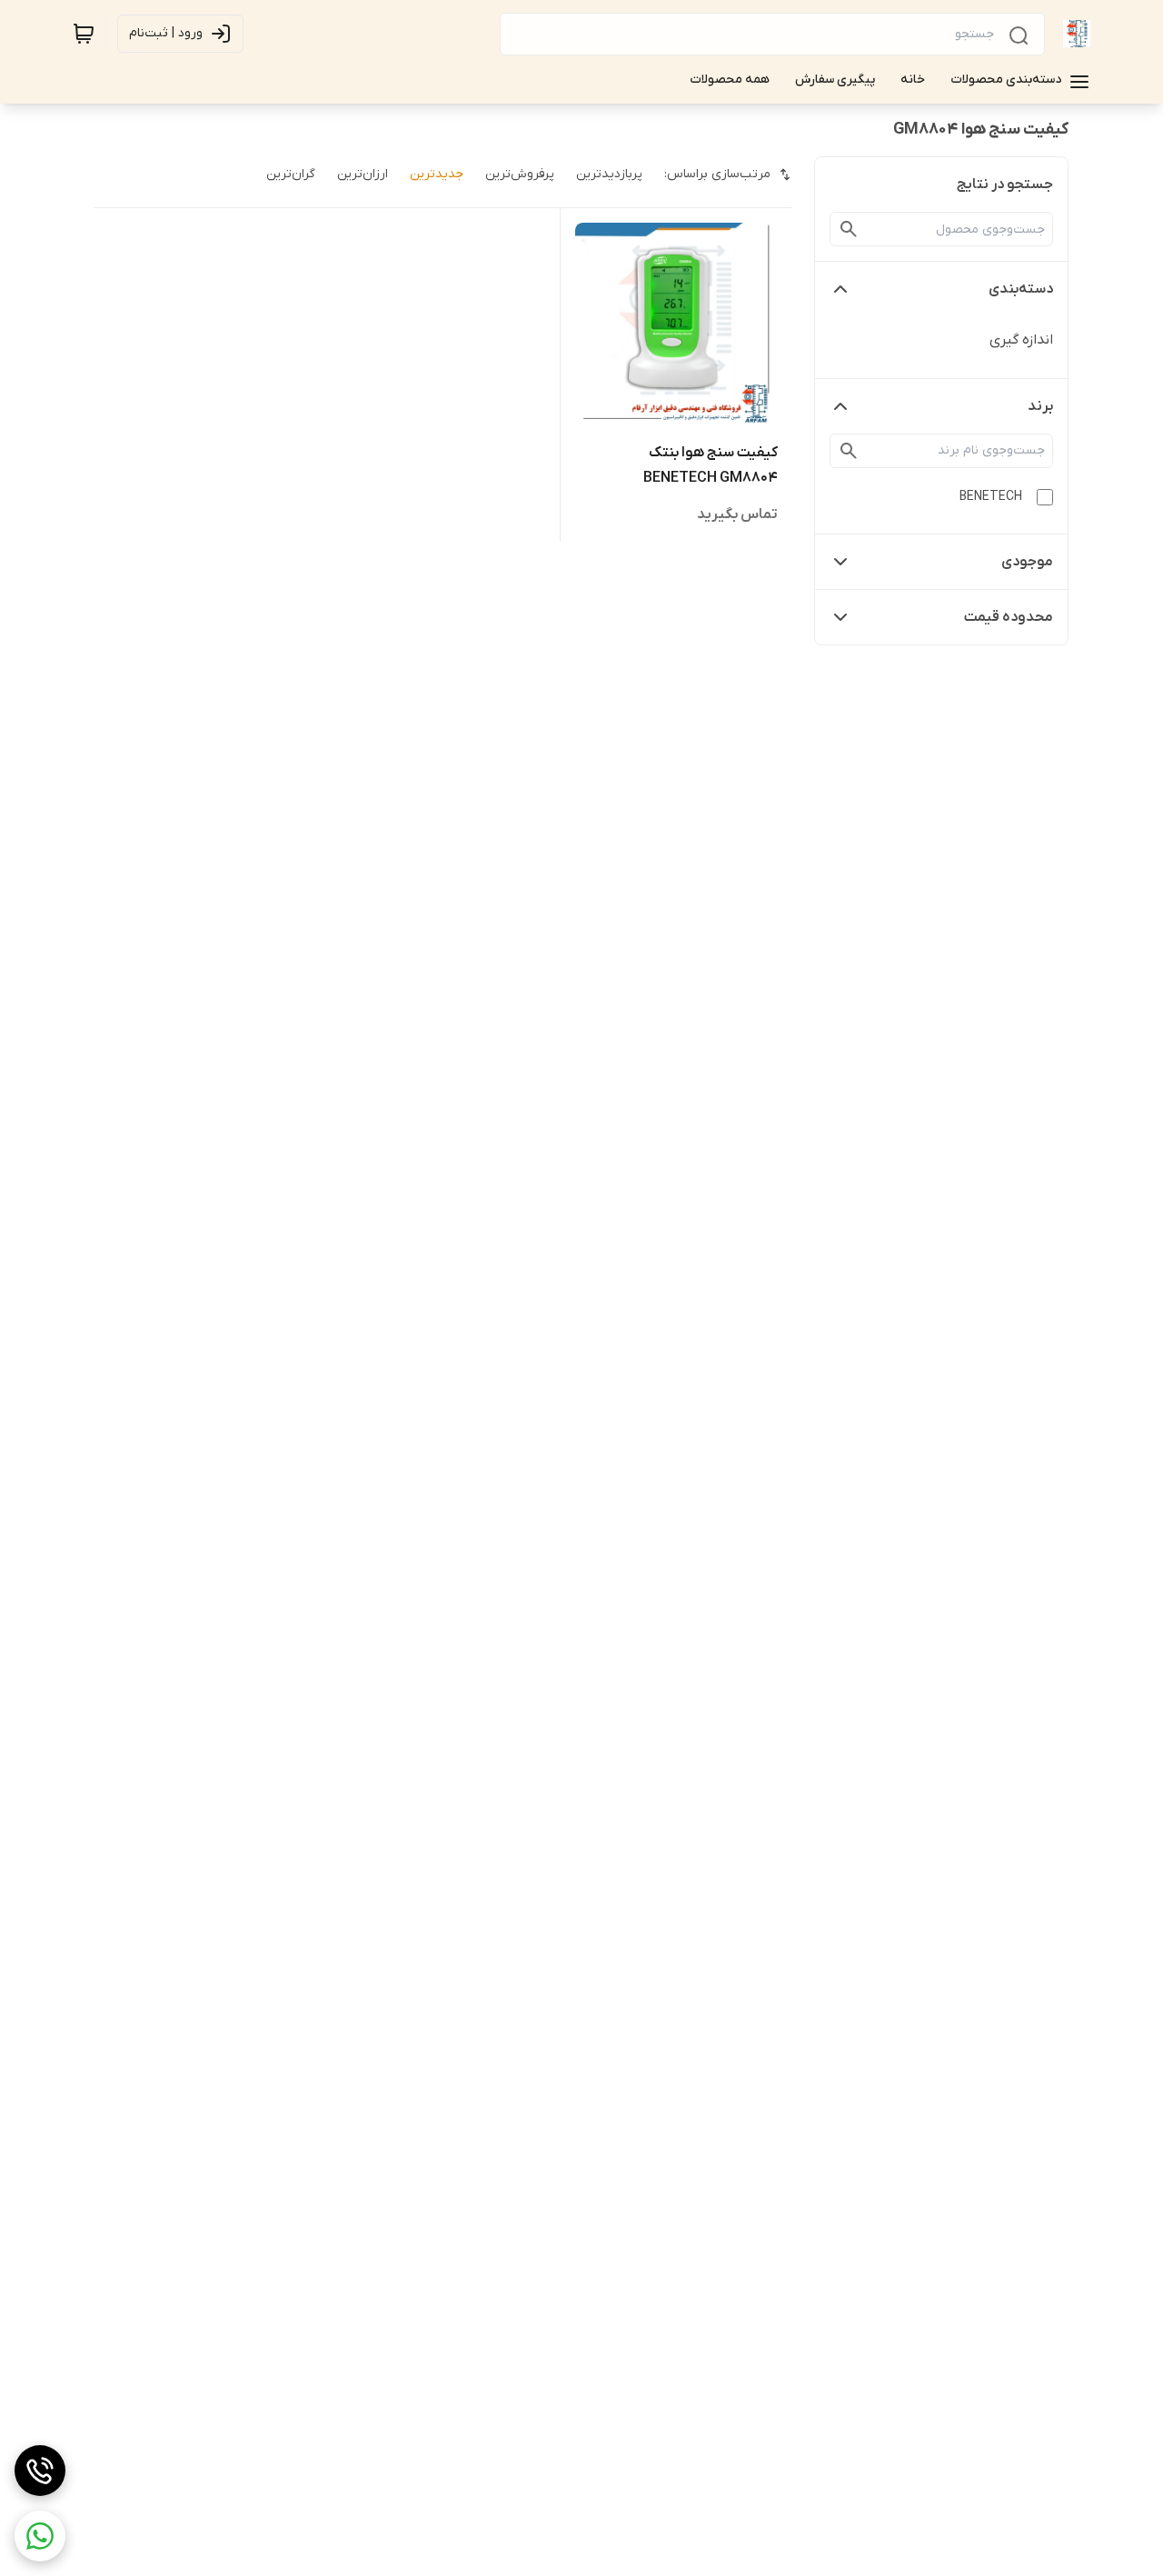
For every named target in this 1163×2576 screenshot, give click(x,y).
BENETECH (991, 497)
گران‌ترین (291, 174)
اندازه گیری (1021, 340)
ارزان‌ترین (363, 174)
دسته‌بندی (1021, 289)
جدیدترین (437, 174)
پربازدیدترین (609, 174)
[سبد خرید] (84, 34)
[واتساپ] (40, 2536)
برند (1040, 406)
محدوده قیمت (1009, 617)
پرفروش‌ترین (520, 174)
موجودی (1027, 562)
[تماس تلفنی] (40, 2471)
